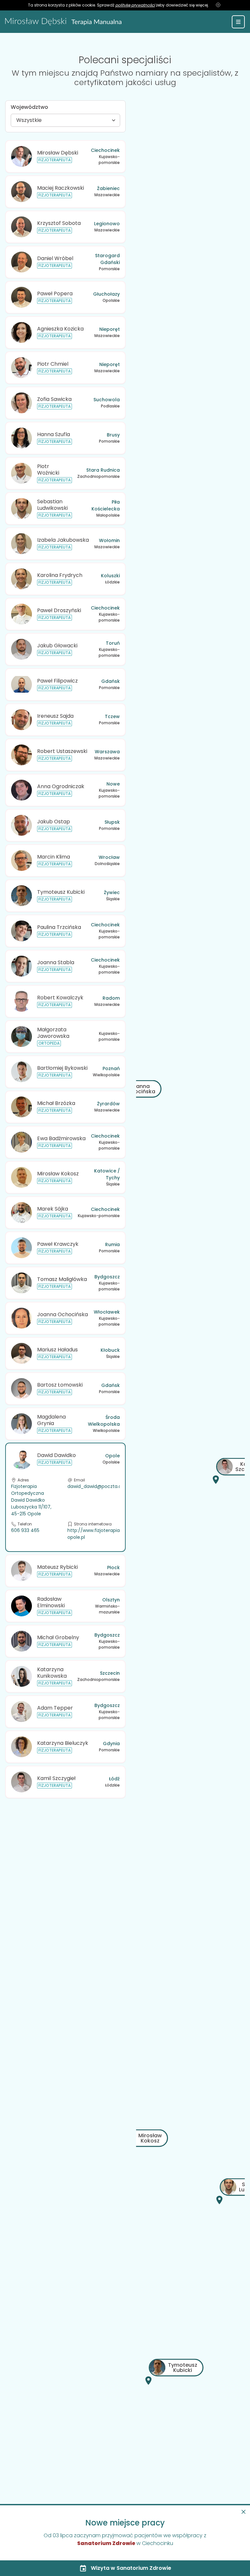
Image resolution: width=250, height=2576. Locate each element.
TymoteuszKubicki (61, 892)
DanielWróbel (55, 258)
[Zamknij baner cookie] (218, 5)
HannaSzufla (54, 434)
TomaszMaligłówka (62, 1279)
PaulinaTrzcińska (59, 927)
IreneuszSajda (55, 716)
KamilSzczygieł (56, 1778)
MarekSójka (53, 1209)
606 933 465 (25, 1530)
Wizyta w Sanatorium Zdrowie (131, 2568)
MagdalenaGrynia (51, 1420)
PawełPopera (55, 294)
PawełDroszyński (59, 610)
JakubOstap (54, 822)
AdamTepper (55, 1708)
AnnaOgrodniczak (61, 786)
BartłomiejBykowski (62, 1068)
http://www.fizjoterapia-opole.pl (95, 1534)
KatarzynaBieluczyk (63, 1743)
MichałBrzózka (56, 1103)
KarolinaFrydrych (60, 575)
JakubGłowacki (57, 646)
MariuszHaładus (57, 1350)
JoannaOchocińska (62, 1314)
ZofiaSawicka (54, 399)
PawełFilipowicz (57, 681)
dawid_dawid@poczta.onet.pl (101, 1486)
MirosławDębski (58, 153)
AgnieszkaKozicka (60, 329)
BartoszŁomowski (60, 1385)
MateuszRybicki (57, 1567)
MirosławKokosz (58, 1174)
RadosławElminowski (51, 1602)
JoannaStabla (56, 962)
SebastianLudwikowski (52, 505)
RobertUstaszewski (62, 751)
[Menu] (238, 22)
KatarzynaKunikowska (52, 1672)
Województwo (29, 107)
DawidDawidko (56, 1455)
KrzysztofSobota (59, 223)
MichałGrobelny (58, 1637)
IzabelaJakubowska (63, 540)
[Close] (243, 2512)
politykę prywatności (135, 5)
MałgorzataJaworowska (53, 1033)
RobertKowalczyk (60, 998)
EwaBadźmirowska (61, 1138)
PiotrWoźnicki (48, 469)
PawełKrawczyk (58, 1244)
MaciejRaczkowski (61, 188)
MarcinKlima (54, 857)
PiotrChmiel (53, 364)
